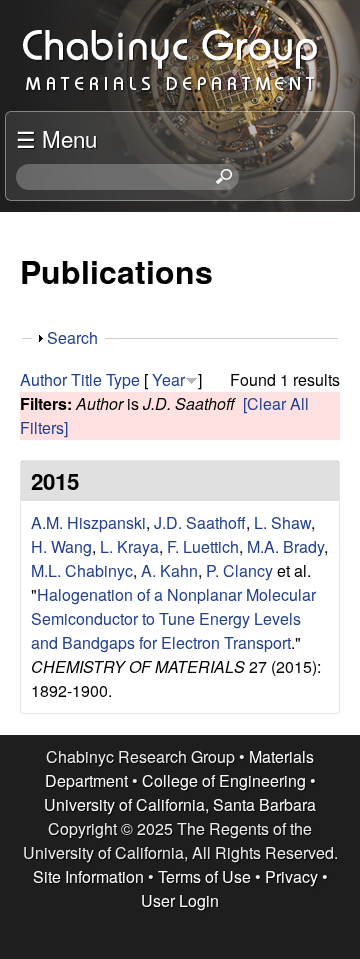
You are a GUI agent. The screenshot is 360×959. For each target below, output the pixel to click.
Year (168, 379)
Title (86, 379)
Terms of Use (204, 876)
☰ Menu (56, 138)
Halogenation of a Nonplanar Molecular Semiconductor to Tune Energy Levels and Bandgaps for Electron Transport (173, 618)
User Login (180, 900)
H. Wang (61, 546)
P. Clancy (239, 570)
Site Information (88, 876)
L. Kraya (129, 546)
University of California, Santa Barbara (180, 804)
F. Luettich (203, 546)
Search (72, 337)
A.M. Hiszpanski (88, 522)
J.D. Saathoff (200, 522)
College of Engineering (224, 780)
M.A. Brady (285, 546)
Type (123, 379)
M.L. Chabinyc (82, 570)
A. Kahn (169, 570)
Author (43, 379)
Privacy (291, 876)
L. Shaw (282, 522)
